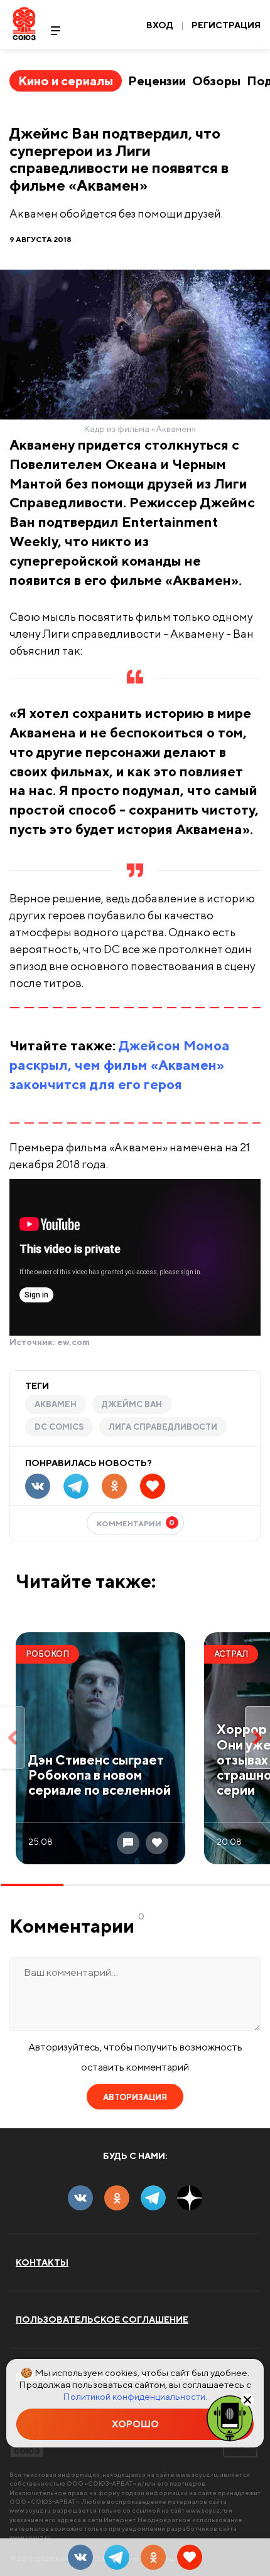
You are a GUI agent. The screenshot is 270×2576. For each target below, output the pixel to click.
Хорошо (135, 2424)
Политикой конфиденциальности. (135, 2396)
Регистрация (226, 25)
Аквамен (56, 1404)
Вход (160, 25)
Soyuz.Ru (24, 24)
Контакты (42, 2262)
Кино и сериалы (66, 81)
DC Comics (59, 1427)
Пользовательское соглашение (102, 2320)
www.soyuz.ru (197, 2474)
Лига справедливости (163, 1427)
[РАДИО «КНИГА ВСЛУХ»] (230, 2417)
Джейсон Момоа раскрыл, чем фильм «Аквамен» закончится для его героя (120, 1065)
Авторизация (135, 2097)
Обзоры (216, 81)
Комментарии (136, 1523)
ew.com (73, 1342)
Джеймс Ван (132, 1404)
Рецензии (157, 81)
